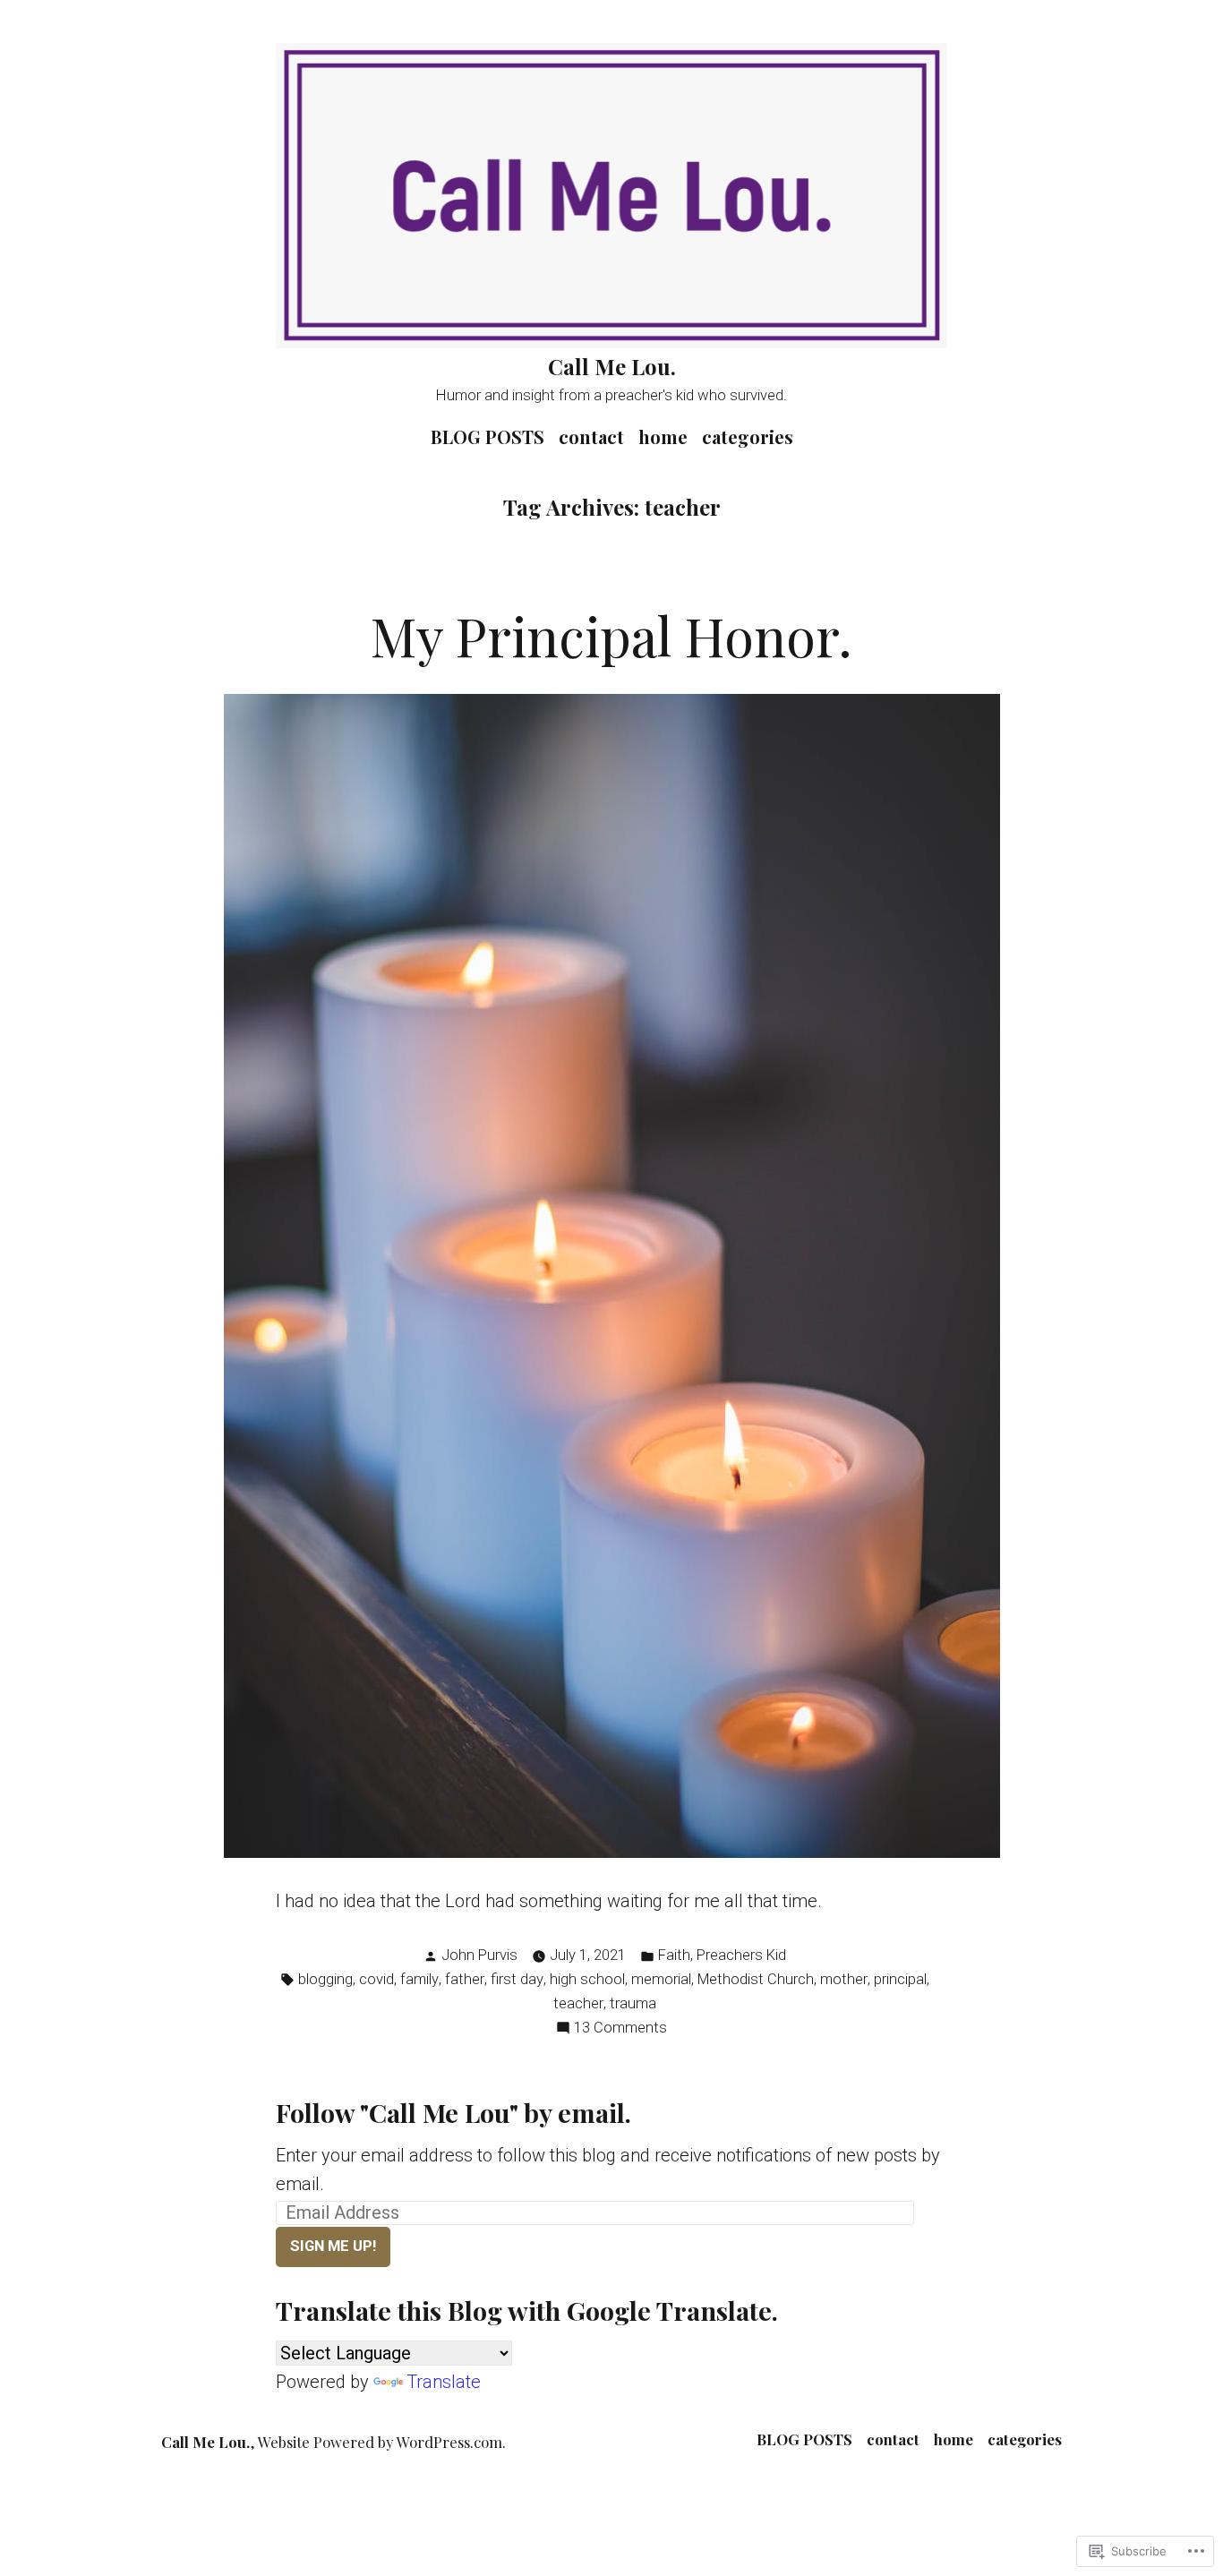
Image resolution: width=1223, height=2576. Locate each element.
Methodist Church (756, 1979)
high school (587, 1979)
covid (376, 1979)
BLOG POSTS (487, 436)
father (465, 1979)
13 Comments (620, 2029)
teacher (578, 2003)
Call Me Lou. (612, 366)
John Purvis (479, 1955)
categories (748, 436)
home (663, 436)
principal (900, 1979)
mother (844, 1979)
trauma (633, 2003)
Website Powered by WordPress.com (380, 2442)
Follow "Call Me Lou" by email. (453, 2112)
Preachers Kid (741, 1955)
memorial (661, 1979)
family (419, 1979)
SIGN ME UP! (333, 2246)
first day (517, 1979)
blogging (325, 1979)
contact (591, 436)
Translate (444, 2382)
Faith (674, 1955)
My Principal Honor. (611, 635)
